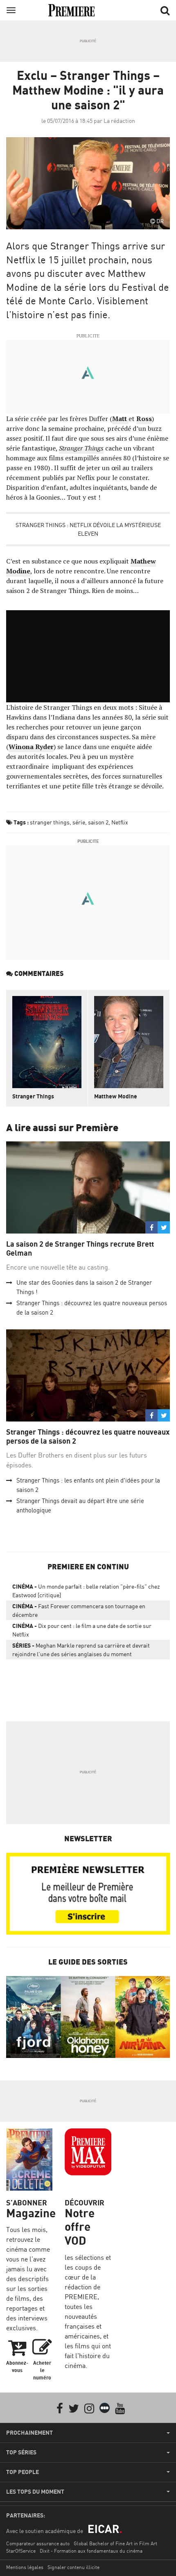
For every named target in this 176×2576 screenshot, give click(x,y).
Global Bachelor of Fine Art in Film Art (115, 2543)
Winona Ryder (31, 747)
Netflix (120, 822)
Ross (144, 419)
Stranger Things (81, 448)
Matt (120, 419)
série (79, 822)
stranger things (50, 822)
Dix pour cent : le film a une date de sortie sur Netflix (82, 1630)
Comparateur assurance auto (38, 2543)
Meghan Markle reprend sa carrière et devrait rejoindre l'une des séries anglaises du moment (81, 1650)
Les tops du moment (35, 2492)
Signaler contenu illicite (73, 2567)
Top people (23, 2472)
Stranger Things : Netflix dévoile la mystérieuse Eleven (88, 529)
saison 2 (98, 822)
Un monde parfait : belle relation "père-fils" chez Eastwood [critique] (86, 1591)
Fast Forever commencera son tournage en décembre (79, 1610)
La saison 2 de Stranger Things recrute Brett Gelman (80, 1248)
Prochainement (29, 2433)
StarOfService (21, 2551)
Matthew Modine (116, 1096)
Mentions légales (25, 2567)
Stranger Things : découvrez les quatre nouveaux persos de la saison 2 (88, 1436)
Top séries (21, 2452)
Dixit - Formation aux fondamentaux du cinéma (91, 2551)
